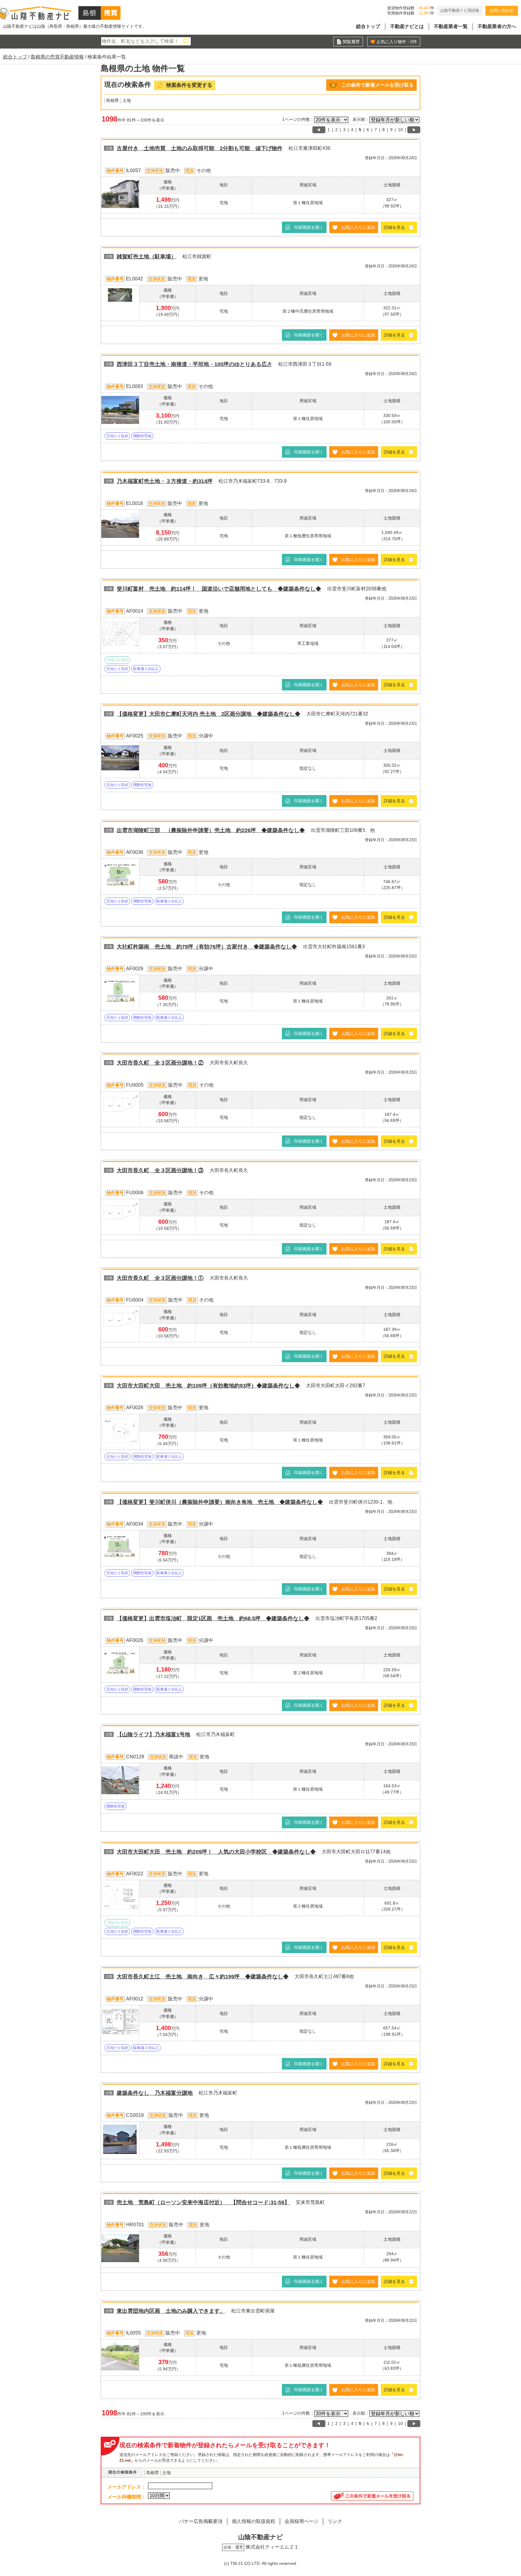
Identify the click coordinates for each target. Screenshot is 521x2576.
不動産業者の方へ (497, 26)
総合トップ (368, 26)
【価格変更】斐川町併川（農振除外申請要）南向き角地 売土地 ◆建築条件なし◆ (220, 1502)
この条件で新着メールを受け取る (377, 85)
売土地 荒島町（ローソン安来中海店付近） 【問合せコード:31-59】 (203, 2202)
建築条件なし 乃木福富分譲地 (155, 2093)
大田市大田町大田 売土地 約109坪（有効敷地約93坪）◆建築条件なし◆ (208, 1386)
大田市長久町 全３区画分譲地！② (160, 1063)
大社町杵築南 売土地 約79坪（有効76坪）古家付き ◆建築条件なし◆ (207, 947)
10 (400, 130)
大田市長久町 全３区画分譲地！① (160, 1278)
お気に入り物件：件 (397, 42)
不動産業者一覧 (451, 26)
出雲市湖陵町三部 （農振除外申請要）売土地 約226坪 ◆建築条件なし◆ (211, 830)
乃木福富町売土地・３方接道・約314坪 (165, 481)
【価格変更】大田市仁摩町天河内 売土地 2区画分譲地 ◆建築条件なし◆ (208, 714)
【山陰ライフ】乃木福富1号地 (153, 1735)
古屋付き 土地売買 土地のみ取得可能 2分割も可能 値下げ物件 (200, 148)
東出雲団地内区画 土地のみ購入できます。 (171, 2311)
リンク (335, 2521)
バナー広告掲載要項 (201, 2521)
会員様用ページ (302, 2521)
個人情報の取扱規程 (254, 2521)
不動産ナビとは (407, 26)
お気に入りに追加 (358, 227)
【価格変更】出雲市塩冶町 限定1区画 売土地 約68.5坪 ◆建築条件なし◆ (213, 1618)
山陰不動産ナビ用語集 (460, 10)
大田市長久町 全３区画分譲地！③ (160, 1170)
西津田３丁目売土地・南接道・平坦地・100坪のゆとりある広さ (194, 364)
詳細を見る (394, 227)
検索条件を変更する (189, 85)
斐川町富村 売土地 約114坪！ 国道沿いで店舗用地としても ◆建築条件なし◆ (219, 589)
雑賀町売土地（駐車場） (147, 257)
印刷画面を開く (309, 227)
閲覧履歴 (351, 42)
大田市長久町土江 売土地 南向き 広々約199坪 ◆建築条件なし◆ (203, 1977)
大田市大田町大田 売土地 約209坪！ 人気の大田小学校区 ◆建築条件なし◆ (216, 1852)
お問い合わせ (502, 10)
